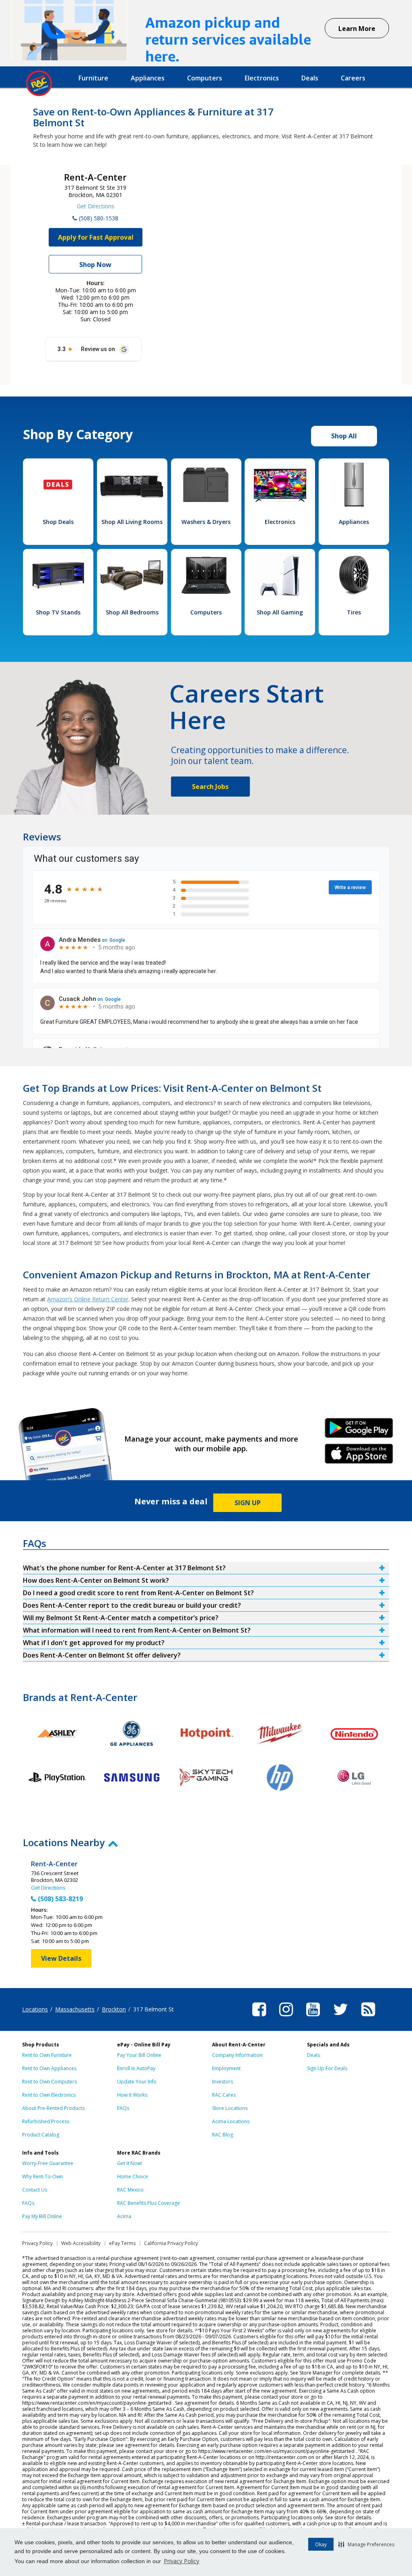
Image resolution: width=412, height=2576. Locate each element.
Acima (124, 2216)
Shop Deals (58, 522)
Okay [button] (321, 2544)
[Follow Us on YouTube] (313, 2017)
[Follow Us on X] (341, 2017)
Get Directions (96, 206)
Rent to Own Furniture (47, 2055)
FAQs (123, 2108)
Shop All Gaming (280, 612)
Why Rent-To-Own (42, 2176)
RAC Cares (224, 2095)
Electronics (262, 78)
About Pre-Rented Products (53, 2108)
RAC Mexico (130, 2190)
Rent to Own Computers (49, 2082)
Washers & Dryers (206, 522)
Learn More (357, 29)
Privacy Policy (181, 2561)
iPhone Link (359, 1456)
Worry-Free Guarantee (48, 2163)
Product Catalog (41, 2135)
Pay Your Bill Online (139, 2055)
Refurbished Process (46, 2121)
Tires (354, 612)
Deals (310, 78)
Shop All (344, 436)
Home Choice (133, 2176)
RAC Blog (222, 2135)
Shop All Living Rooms (132, 522)
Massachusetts (75, 2009)
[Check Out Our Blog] (368, 2017)
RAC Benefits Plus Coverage (148, 2203)
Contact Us (35, 2190)
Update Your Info (137, 2082)
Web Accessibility (81, 2243)
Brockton (114, 2009)
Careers (353, 78)
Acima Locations (231, 2121)
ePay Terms (122, 2243)
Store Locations (230, 2108)
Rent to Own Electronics (49, 2095)
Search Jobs (210, 787)
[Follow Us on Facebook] (259, 2017)
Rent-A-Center (54, 1864)
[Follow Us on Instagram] (286, 2017)
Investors (222, 2082)
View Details (61, 1958)
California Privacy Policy (171, 2243)
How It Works (132, 2095)
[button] (366, 2544)
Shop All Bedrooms (132, 612)
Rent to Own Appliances (49, 2068)
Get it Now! (130, 2163)
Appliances (148, 78)
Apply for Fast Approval (96, 237)
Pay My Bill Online (42, 2216)
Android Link (359, 1431)
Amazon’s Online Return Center (88, 1299)
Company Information (237, 2055)
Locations (35, 2009)
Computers (205, 78)
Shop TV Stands (58, 612)
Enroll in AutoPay (136, 2068)
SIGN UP (248, 1503)
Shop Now (95, 265)
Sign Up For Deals (327, 2068)
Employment (226, 2068)
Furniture (93, 78)
